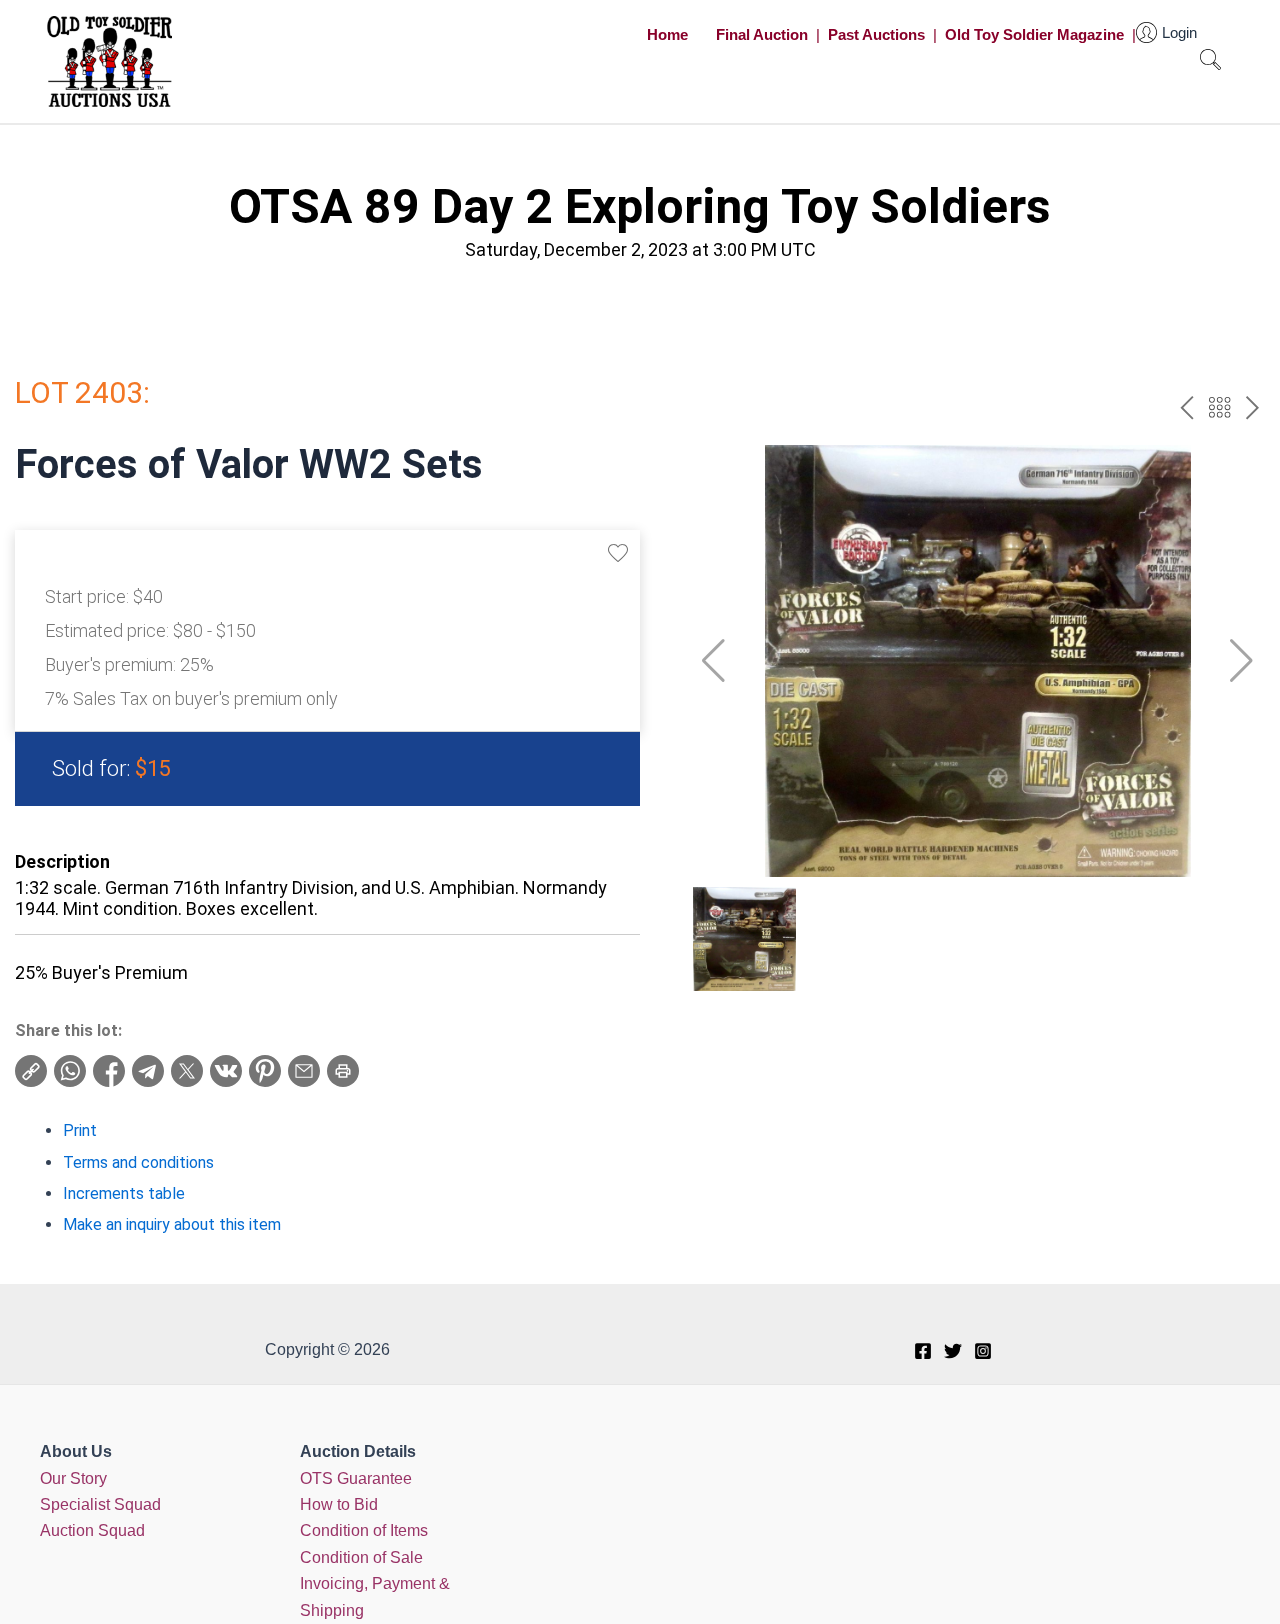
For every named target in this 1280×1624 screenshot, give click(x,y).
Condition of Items (364, 1530)
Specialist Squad (100, 1504)
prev (1186, 407)
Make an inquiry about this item (172, 1224)
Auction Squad (92, 1530)
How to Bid (339, 1504)
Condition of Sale (361, 1557)
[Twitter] (953, 1351)
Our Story (73, 1478)
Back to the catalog (1219, 407)
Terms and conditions (138, 1162)
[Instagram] (983, 1351)
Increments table (124, 1193)
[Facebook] (923, 1351)
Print (80, 1130)
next (1252, 407)
